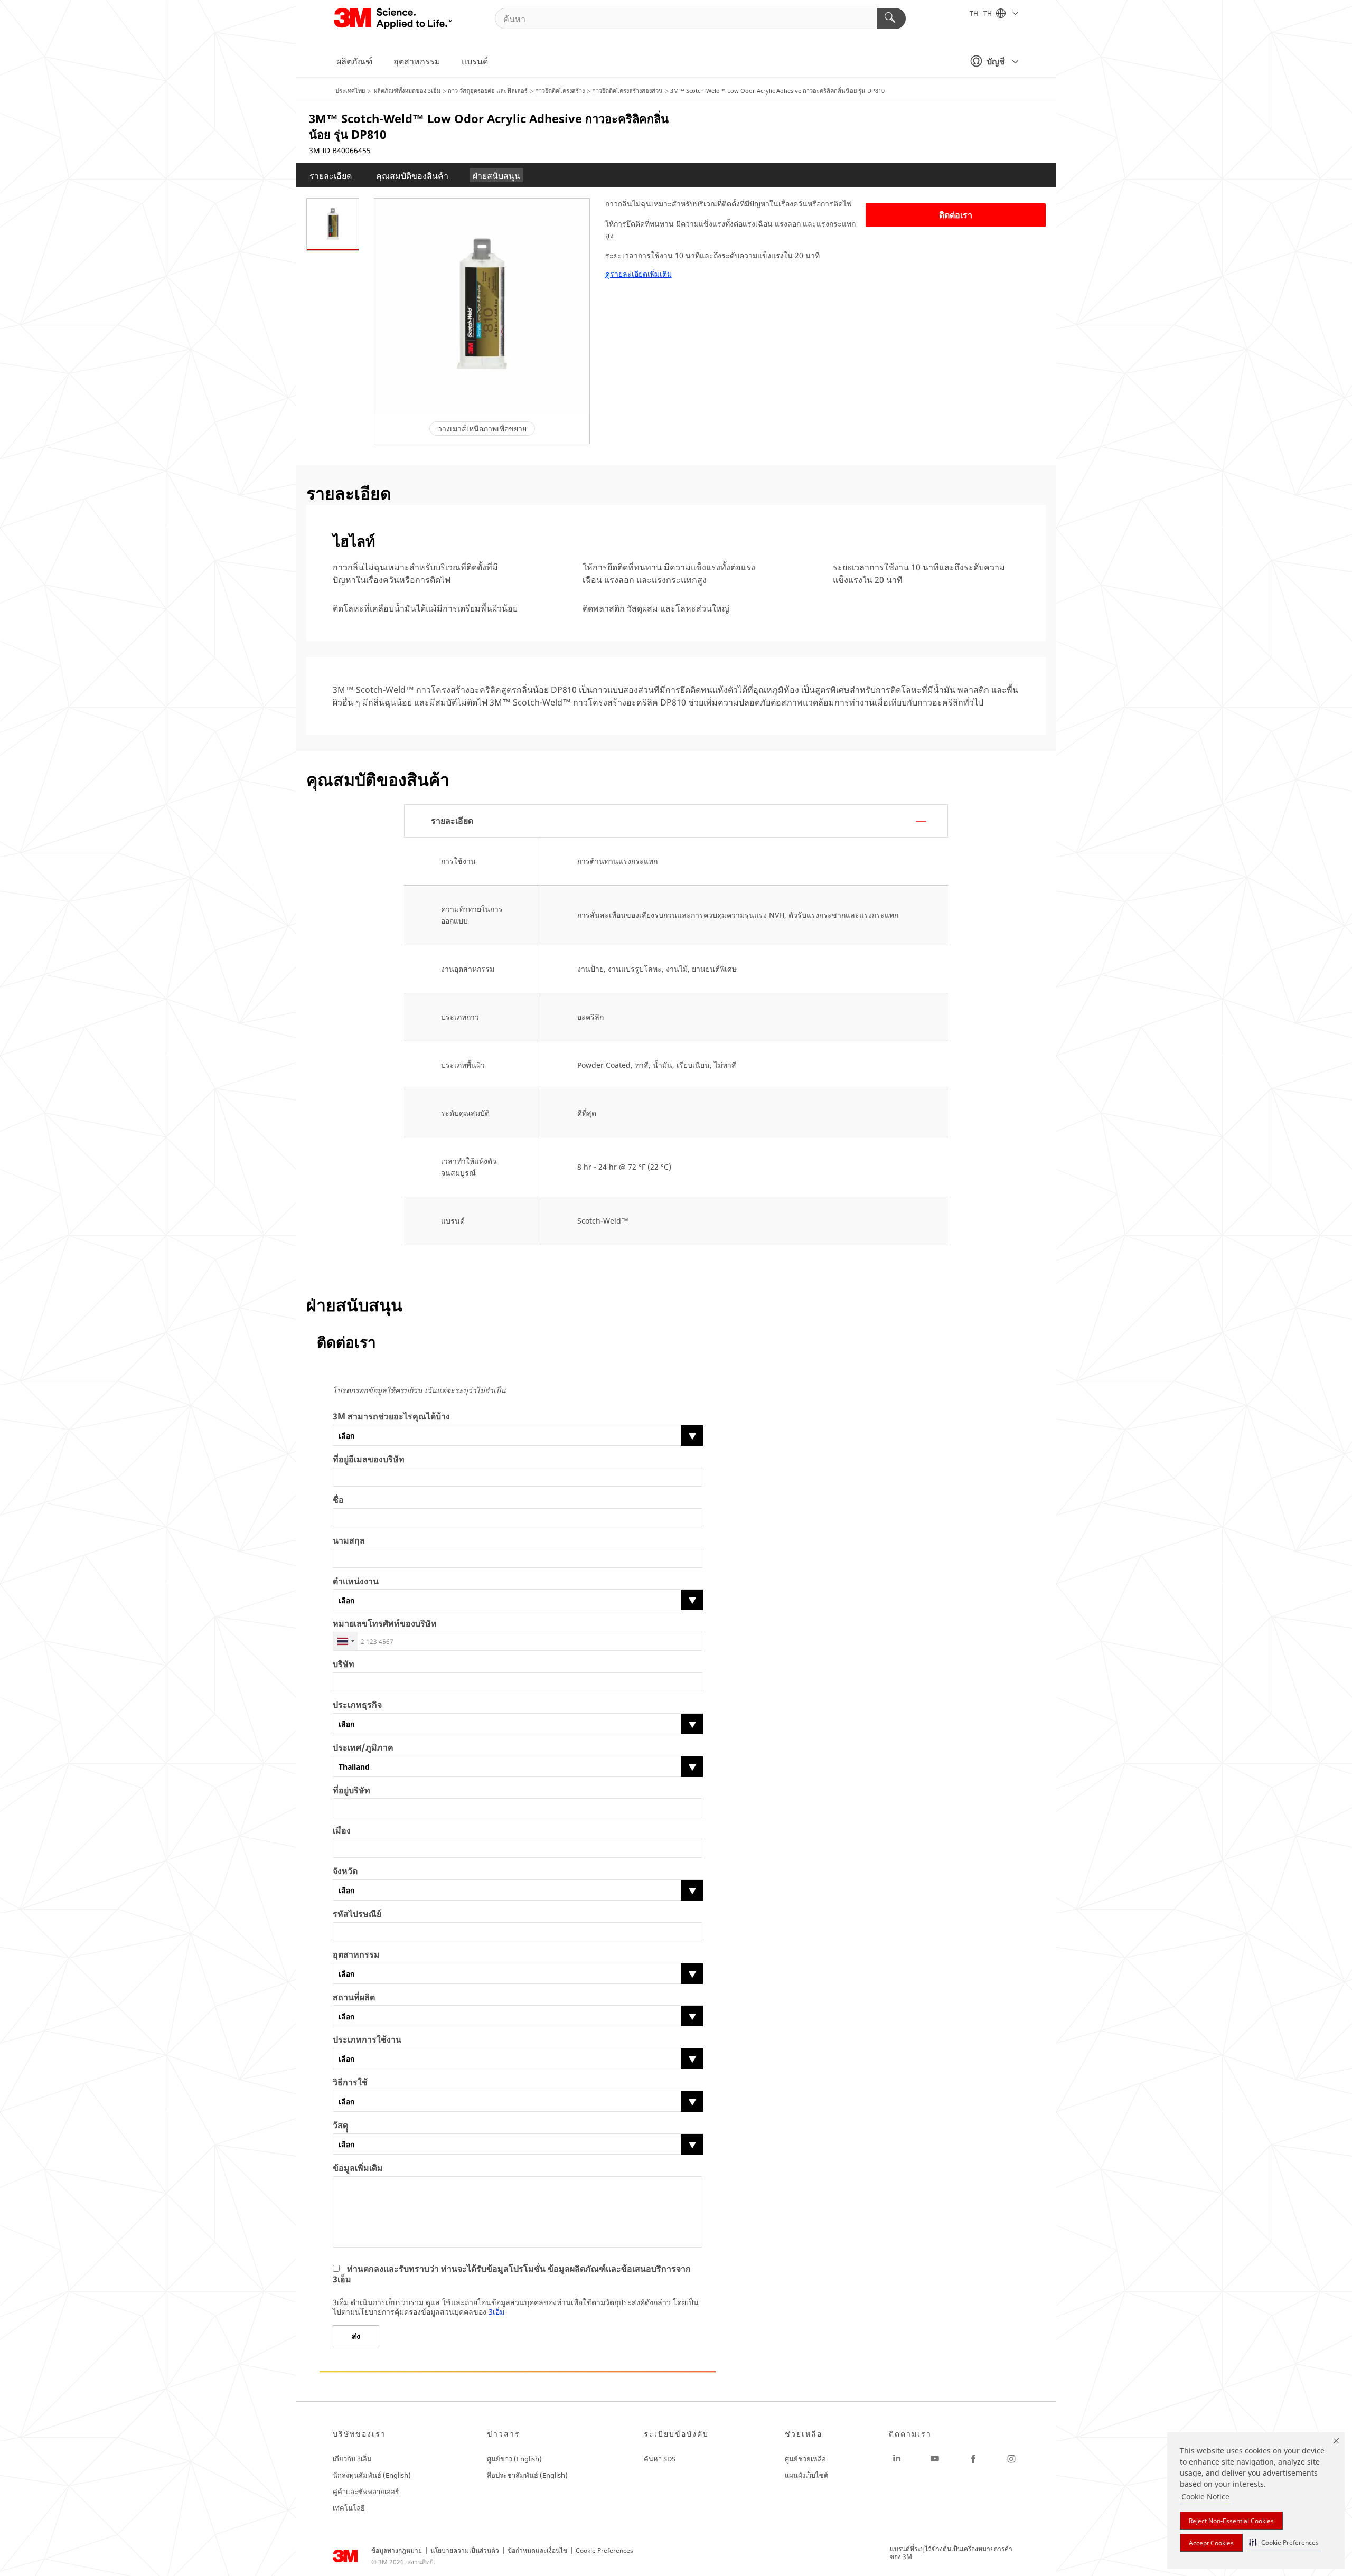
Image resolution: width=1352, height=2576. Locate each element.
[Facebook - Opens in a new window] (973, 2459)
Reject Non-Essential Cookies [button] (1231, 2521)
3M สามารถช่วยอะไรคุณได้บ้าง (391, 1417)
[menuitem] (331, 175)
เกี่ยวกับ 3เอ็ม (352, 2459)
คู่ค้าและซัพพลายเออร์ (366, 2492)
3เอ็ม (496, 2312)
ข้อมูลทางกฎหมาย (397, 2550)
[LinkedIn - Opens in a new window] (897, 2459)
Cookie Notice (1205, 2497)
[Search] (891, 18)
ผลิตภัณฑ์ (354, 61)
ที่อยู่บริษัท (351, 1790)
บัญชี (996, 61)
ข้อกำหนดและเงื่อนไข (537, 2550)
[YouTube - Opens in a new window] (935, 2459)
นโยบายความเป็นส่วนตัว (465, 2550)
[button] (1284, 2542)
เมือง (342, 1831)
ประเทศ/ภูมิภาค (363, 1748)
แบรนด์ (475, 61)
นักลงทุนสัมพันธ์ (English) (372, 2475)
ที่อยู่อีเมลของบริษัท (369, 1459)
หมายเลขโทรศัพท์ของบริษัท (385, 1624)
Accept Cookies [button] (1211, 2543)
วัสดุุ (340, 2125)
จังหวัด (345, 1871)
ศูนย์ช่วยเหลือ (805, 2459)
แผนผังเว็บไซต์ (806, 2475)
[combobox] (345, 1641)
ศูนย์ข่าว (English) (514, 2459)
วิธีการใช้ (350, 2083)
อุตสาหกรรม (417, 61)
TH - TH (982, 13)
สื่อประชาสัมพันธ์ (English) (527, 2475)
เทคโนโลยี (349, 2508)
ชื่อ (338, 1500)
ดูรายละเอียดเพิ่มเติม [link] (639, 274)
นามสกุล (349, 1541)
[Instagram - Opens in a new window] (1011, 2459)
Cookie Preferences (604, 2550)
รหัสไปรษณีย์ (357, 1914)
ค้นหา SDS (660, 2459)
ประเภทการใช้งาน (367, 2040)
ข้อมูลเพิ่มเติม (358, 2168)
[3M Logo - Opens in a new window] (394, 18)
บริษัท (344, 1664)
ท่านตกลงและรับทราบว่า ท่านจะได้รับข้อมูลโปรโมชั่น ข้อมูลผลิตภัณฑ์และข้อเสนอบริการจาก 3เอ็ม (512, 2274)
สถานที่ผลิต (354, 1997)
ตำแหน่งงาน (356, 1581)
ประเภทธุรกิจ (357, 1705)
